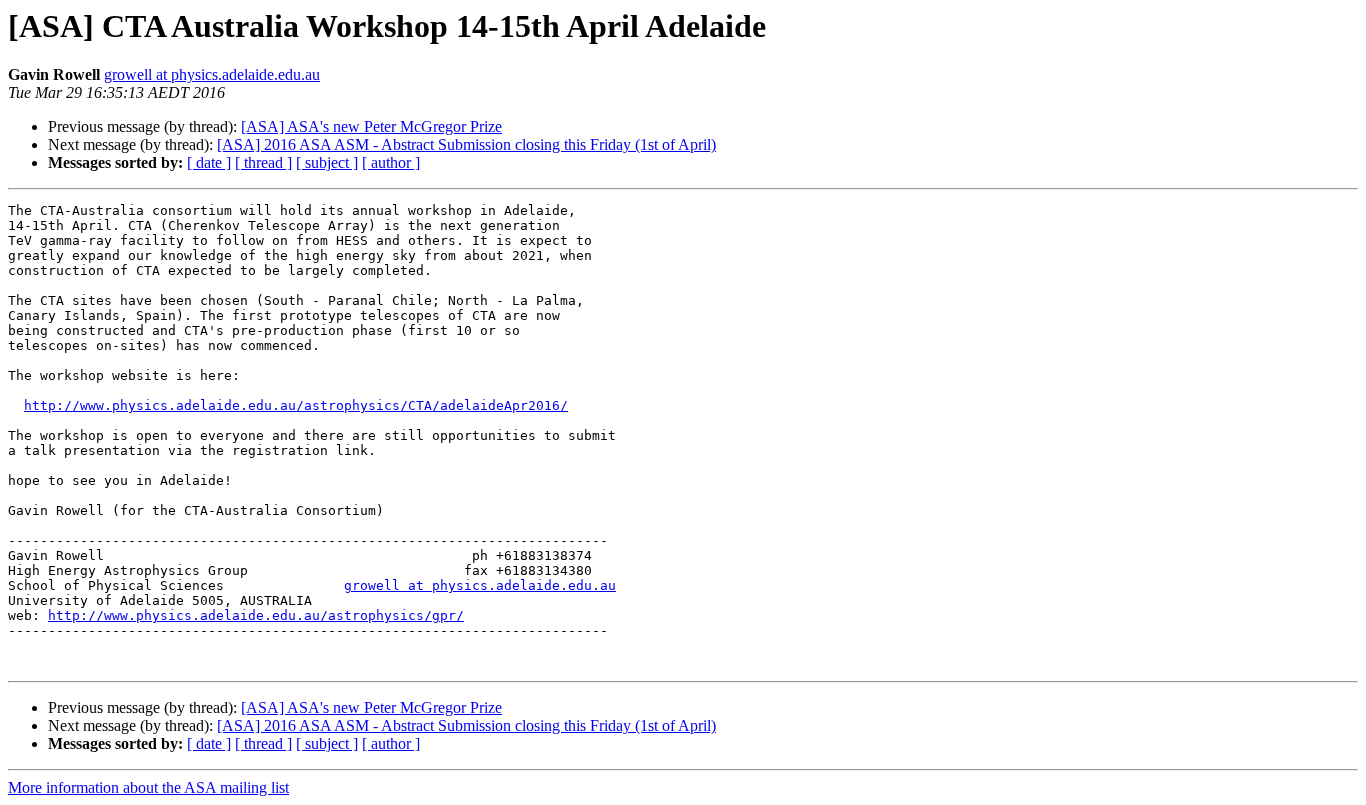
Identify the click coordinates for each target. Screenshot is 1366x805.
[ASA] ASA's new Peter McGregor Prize (371, 126)
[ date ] (209, 162)
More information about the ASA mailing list (148, 787)
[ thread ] (263, 162)
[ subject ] (327, 162)
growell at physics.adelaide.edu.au (212, 74)
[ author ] (391, 162)
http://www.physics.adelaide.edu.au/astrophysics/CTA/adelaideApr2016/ (296, 405)
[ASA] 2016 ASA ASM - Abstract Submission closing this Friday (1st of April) (466, 144)
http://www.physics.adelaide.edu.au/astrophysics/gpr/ (256, 615)
